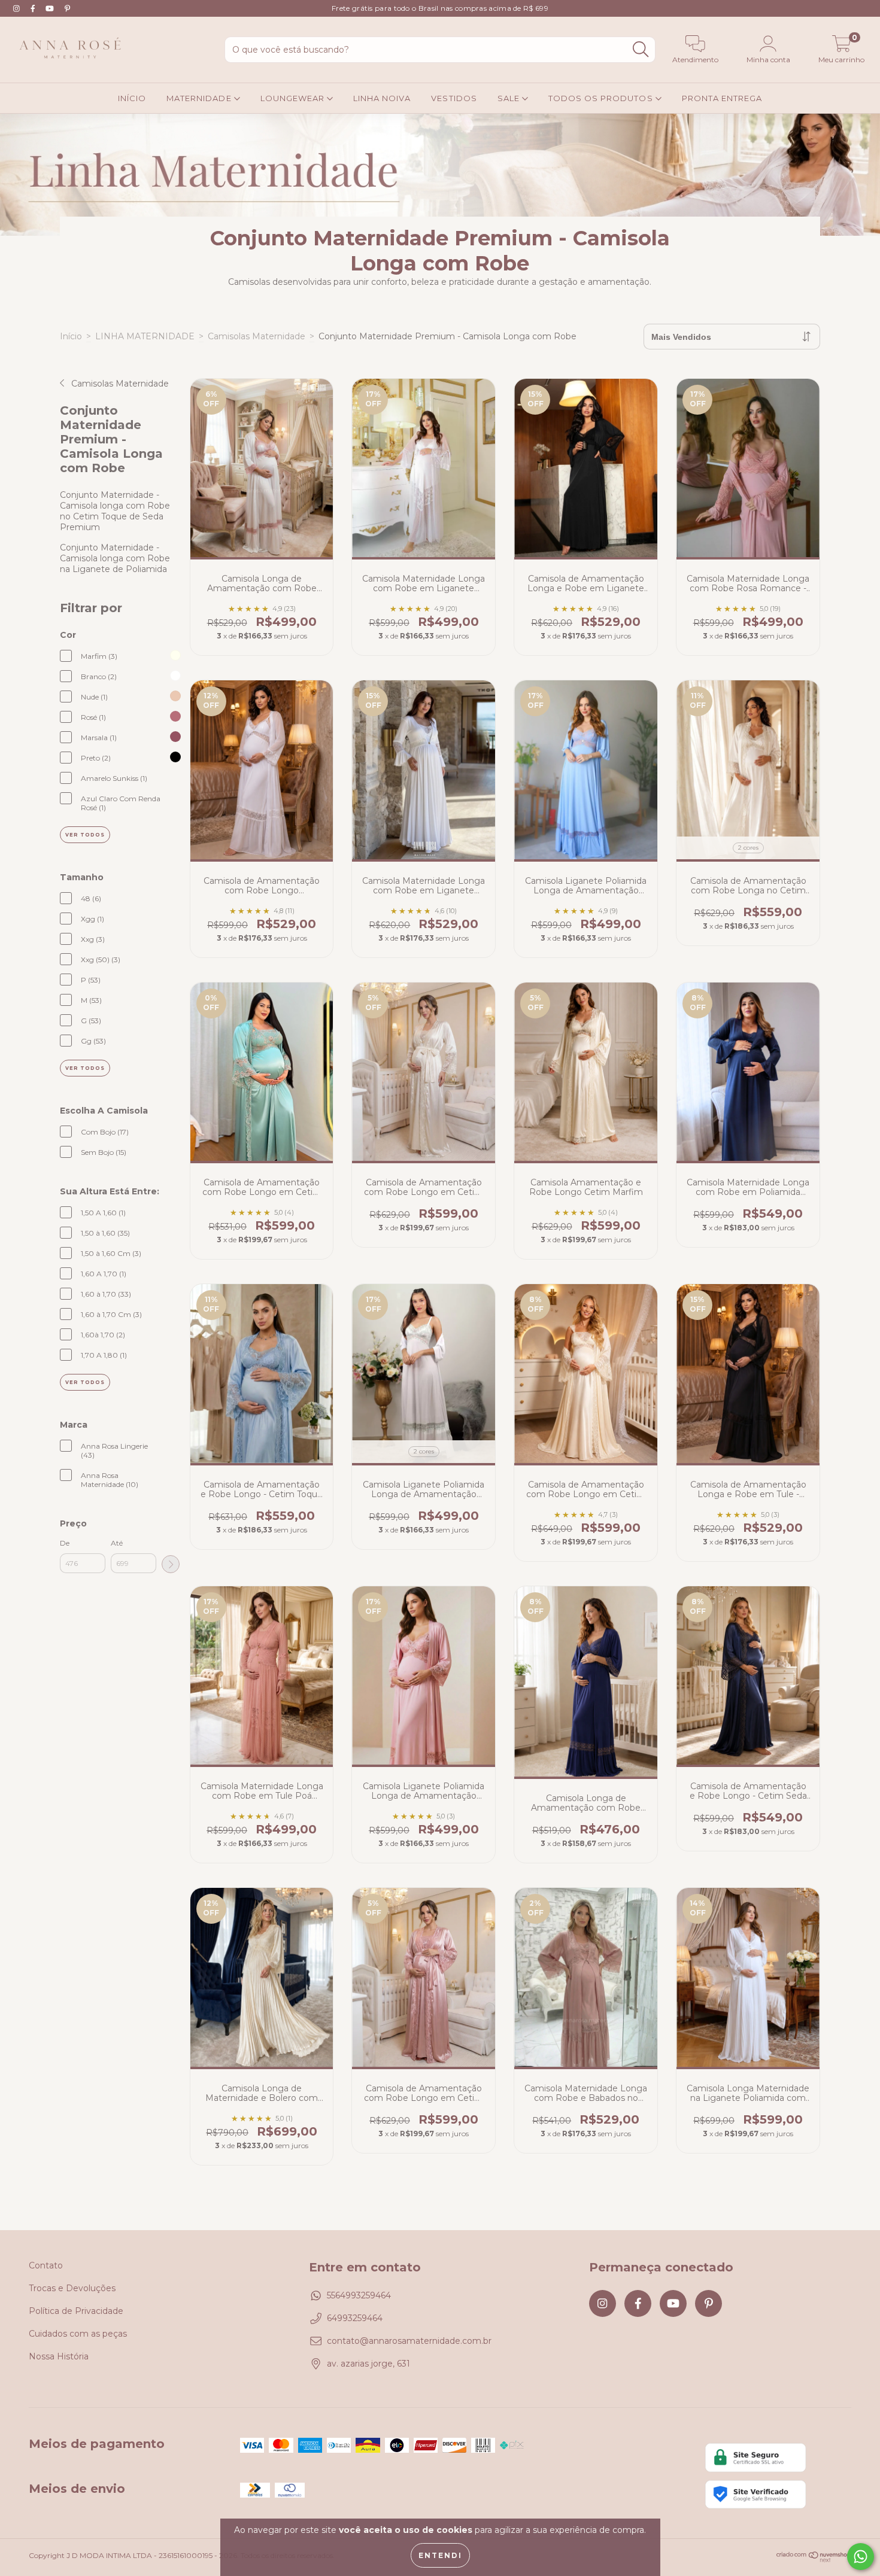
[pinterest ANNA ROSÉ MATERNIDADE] (67, 8)
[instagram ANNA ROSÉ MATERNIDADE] (18, 8)
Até (117, 1543)
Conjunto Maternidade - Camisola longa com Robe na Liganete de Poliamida (115, 558)
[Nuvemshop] (814, 2560)
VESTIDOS (454, 98)
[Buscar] (641, 49)
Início (71, 336)
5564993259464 (359, 2295)
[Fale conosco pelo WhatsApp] (861, 2557)
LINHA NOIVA (382, 98)
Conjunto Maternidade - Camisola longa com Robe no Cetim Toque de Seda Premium (115, 511)
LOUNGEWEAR (294, 98)
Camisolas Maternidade (257, 336)
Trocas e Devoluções (72, 2288)
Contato (46, 2265)
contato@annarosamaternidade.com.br (409, 2341)
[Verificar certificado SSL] (755, 2457)
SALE (510, 98)
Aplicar (171, 1564)
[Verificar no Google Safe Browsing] (755, 2494)
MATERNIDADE (200, 98)
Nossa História (59, 2356)
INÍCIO (132, 98)
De (65, 1543)
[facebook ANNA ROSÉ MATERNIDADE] (34, 8)
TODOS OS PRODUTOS (602, 98)
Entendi (440, 2555)
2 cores (748, 848)
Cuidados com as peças (78, 2334)
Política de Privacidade (76, 2311)
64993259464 (355, 2318)
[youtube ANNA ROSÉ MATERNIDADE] (51, 8)
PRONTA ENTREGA (722, 98)
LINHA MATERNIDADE (145, 336)
